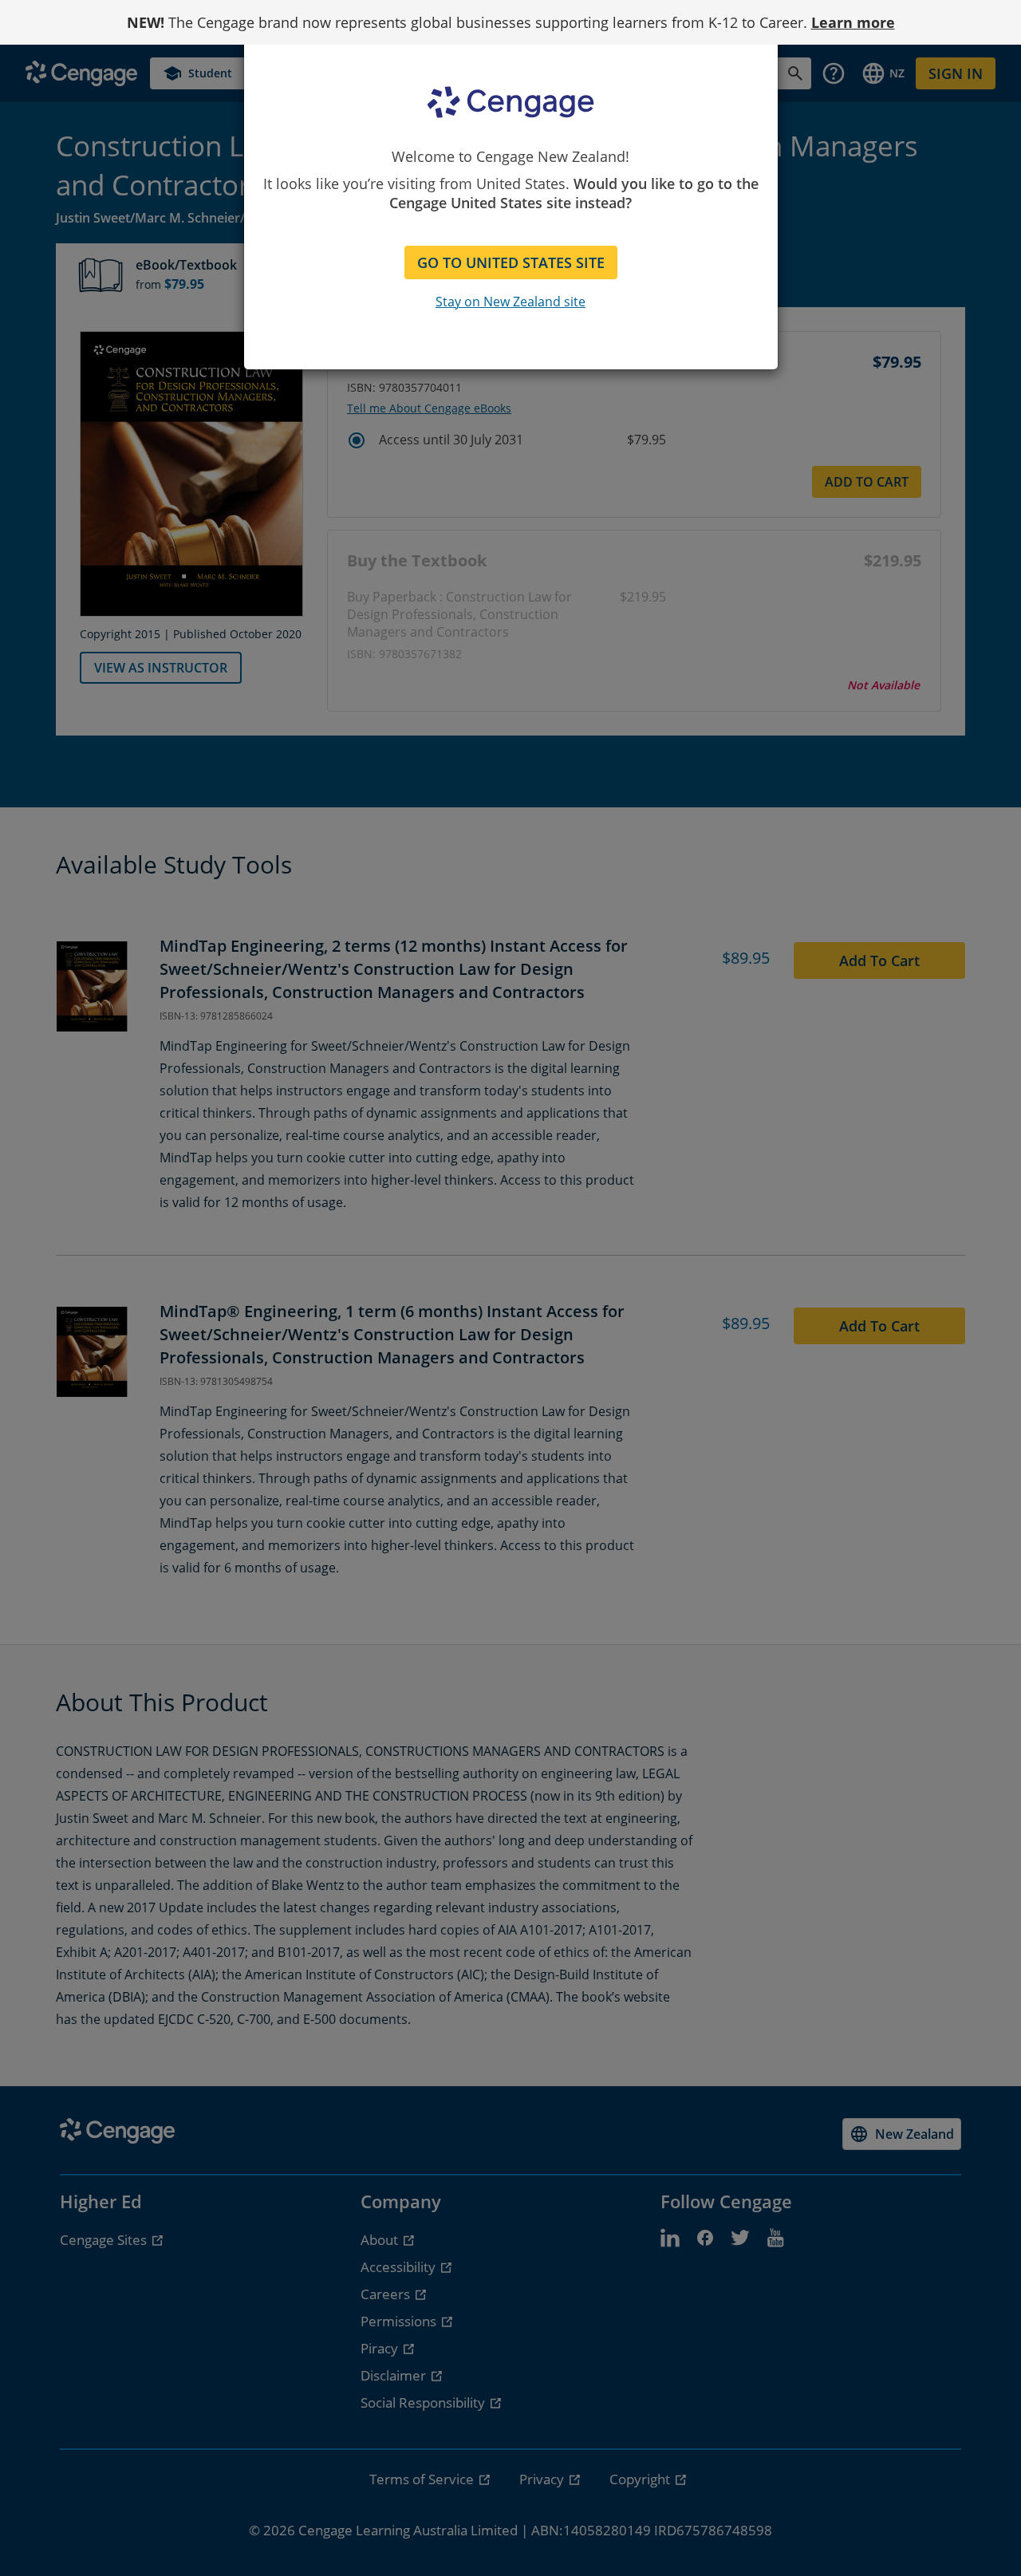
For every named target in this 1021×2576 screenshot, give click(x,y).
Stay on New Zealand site (510, 302)
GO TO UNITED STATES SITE (511, 262)
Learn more (853, 22)
